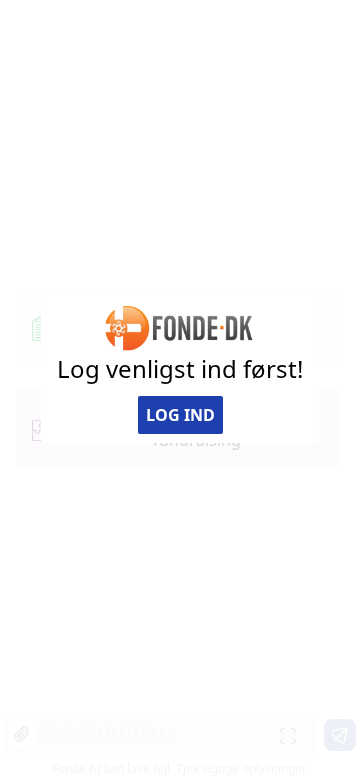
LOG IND (180, 415)
